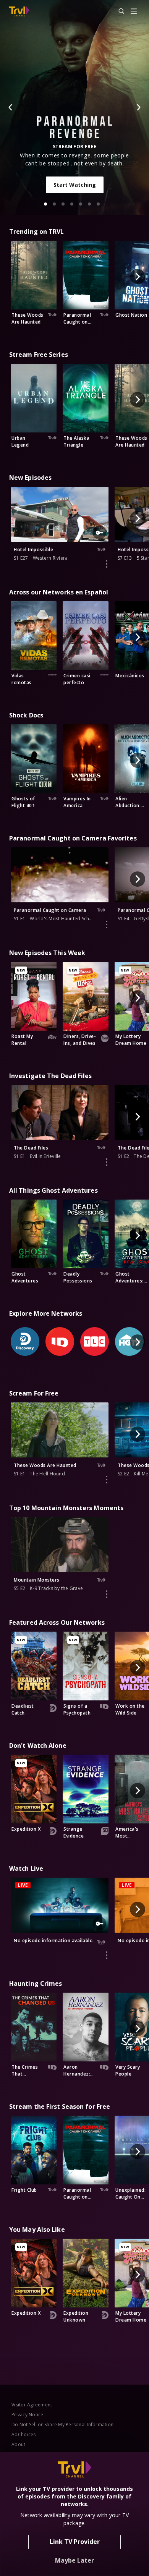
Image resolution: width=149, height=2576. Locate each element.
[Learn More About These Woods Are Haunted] (107, 1480)
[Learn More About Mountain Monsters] (107, 1594)
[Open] (134, 12)
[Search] (118, 11)
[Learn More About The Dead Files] (107, 1162)
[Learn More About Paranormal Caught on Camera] (107, 925)
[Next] (138, 107)
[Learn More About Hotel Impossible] (107, 564)
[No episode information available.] (107, 1955)
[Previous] (11, 107)
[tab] (45, 204)
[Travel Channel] (19, 11)
